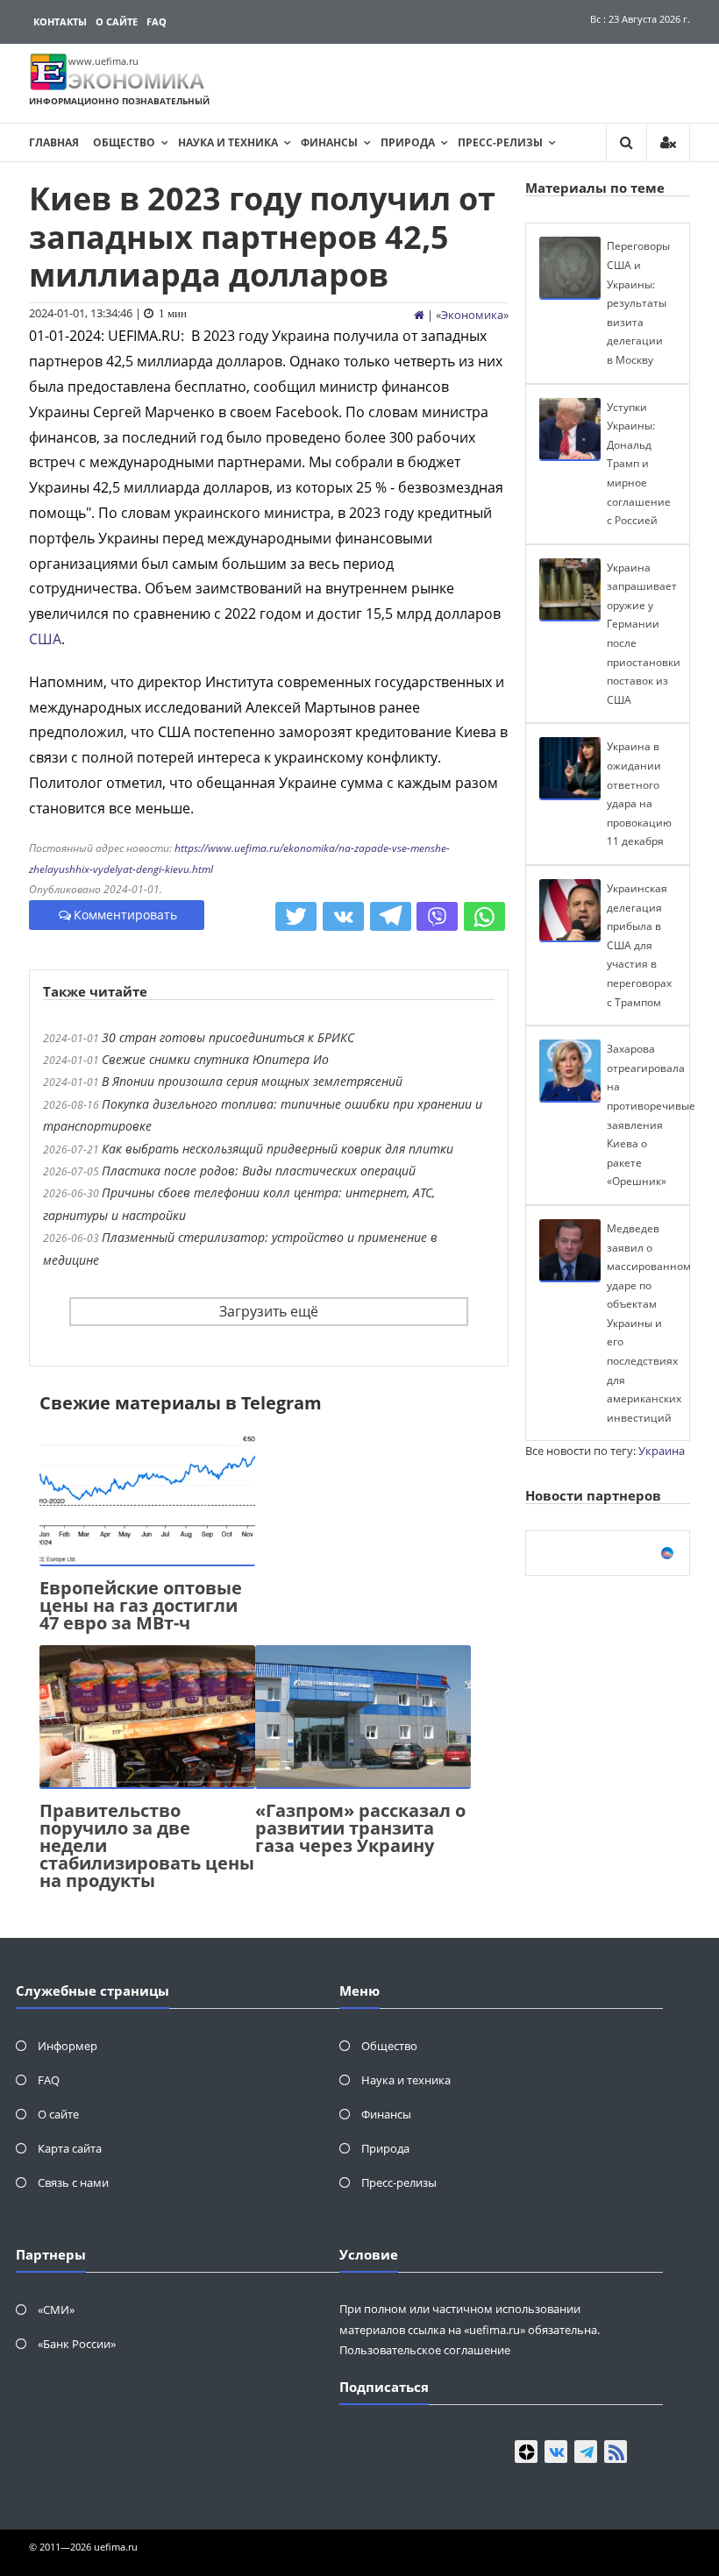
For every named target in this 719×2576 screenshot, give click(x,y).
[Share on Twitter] (296, 917)
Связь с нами (73, 2182)
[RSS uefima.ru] (616, 2452)
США (45, 639)
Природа (408, 142)
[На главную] (419, 315)
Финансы (329, 142)
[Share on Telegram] (391, 917)
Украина (662, 1451)
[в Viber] (437, 917)
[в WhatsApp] (484, 917)
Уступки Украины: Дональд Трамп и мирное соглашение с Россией (639, 464)
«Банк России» (77, 2344)
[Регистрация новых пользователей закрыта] (668, 142)
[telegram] (586, 2452)
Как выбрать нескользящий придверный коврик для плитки (278, 1149)
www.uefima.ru (103, 61)
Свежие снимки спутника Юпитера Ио (215, 1059)
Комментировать (125, 915)
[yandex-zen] (526, 2452)
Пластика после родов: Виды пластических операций (259, 1171)
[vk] (556, 2452)
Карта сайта (70, 2148)
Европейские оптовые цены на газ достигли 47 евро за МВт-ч (141, 1605)
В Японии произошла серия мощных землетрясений (252, 1081)
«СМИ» (56, 2310)
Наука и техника (228, 142)
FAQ (157, 21)
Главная (54, 142)
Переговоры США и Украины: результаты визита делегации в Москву (638, 303)
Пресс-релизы (500, 142)
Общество (124, 142)
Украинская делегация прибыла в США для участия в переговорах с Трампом (639, 945)
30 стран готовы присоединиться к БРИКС (228, 1037)
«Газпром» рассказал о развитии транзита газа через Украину (360, 1828)
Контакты (60, 21)
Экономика (472, 315)
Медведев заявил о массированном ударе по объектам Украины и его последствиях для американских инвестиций (649, 1323)
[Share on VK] (343, 917)
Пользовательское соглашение (425, 2350)
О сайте (117, 21)
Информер (68, 2046)
